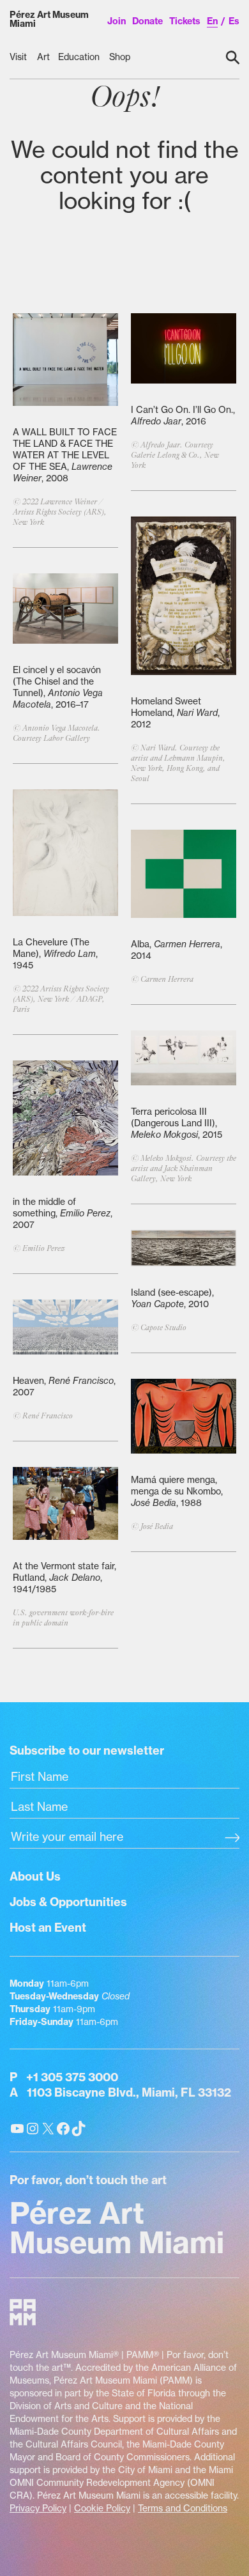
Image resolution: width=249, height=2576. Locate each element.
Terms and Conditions (183, 2508)
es (234, 21)
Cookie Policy (102, 2508)
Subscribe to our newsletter (87, 1750)
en (212, 21)
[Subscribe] (232, 1838)
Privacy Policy (38, 2508)
